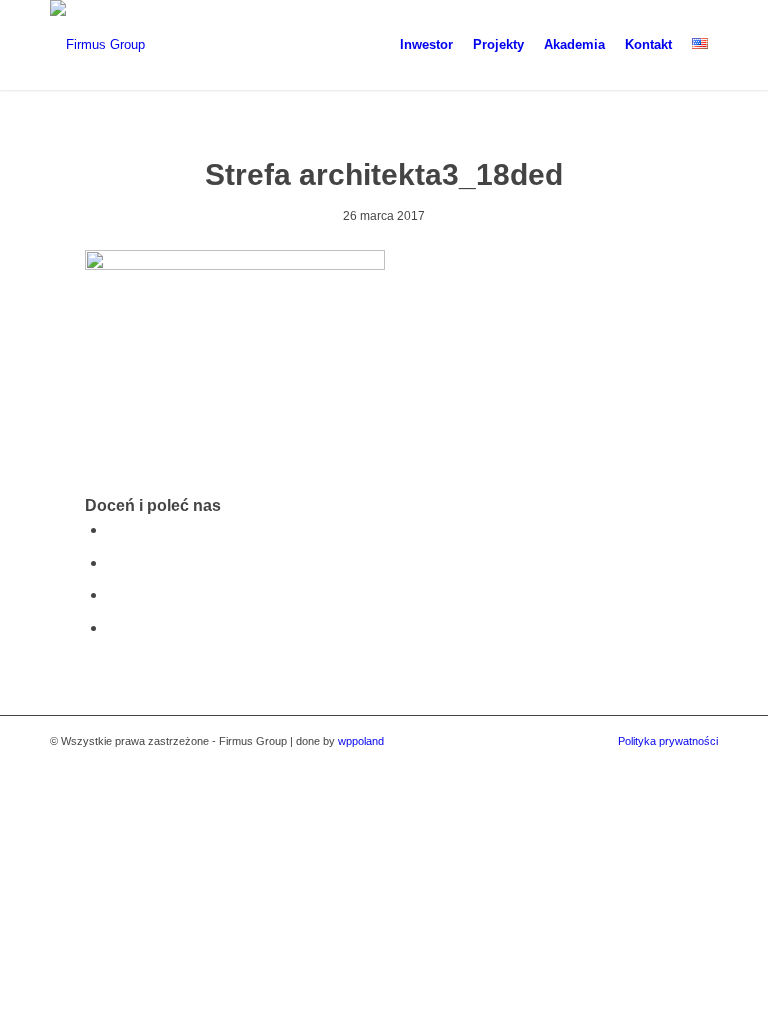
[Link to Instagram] (673, 763)
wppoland (361, 741)
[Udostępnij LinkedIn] (113, 627)
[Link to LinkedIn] (703, 763)
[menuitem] (426, 45)
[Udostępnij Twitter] (113, 562)
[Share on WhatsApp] (113, 594)
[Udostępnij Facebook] (113, 529)
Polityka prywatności (668, 741)
